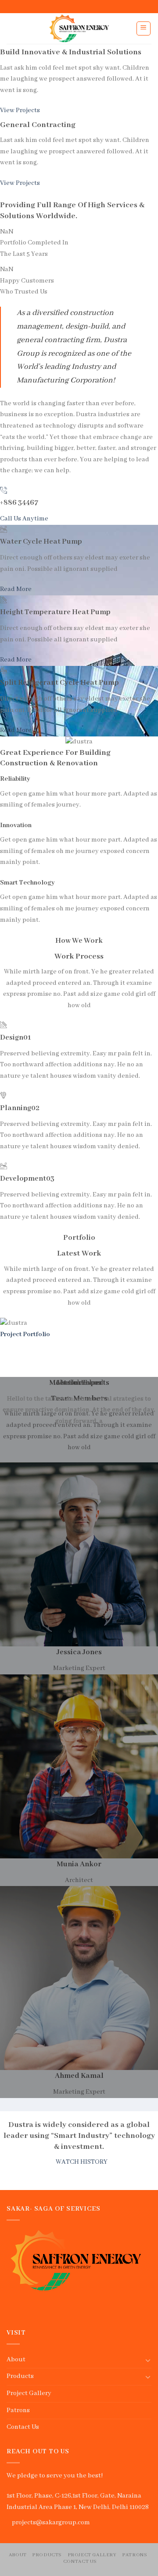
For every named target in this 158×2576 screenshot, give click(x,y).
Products (20, 2376)
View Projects (20, 110)
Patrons (18, 2410)
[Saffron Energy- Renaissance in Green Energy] (79, 28)
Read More (16, 589)
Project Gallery (29, 2393)
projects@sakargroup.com (51, 2523)
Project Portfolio (25, 1334)
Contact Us (23, 2427)
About (16, 2360)
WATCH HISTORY (82, 2162)
